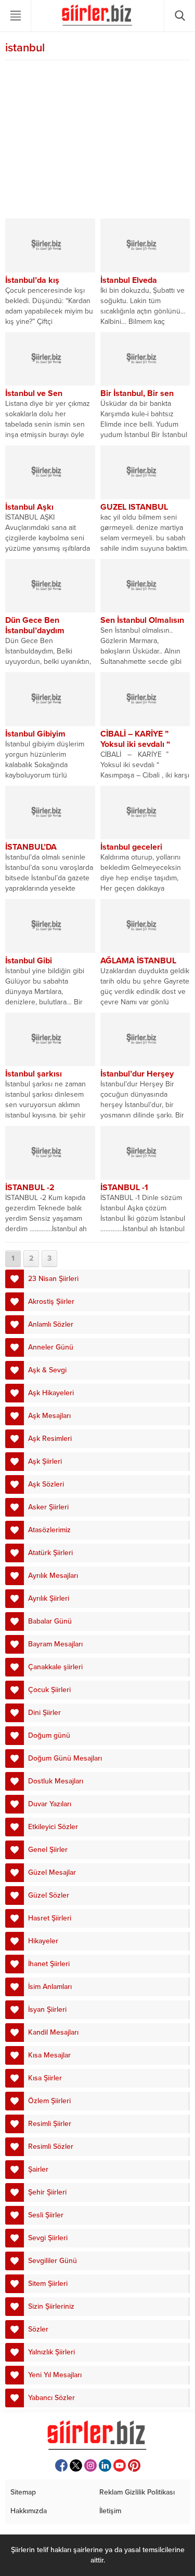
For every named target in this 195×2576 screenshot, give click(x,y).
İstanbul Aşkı (29, 507)
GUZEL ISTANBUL (134, 507)
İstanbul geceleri (131, 847)
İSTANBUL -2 (30, 1188)
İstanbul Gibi (29, 961)
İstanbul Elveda (129, 280)
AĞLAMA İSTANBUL (138, 961)
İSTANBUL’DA (31, 847)
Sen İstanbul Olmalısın (142, 620)
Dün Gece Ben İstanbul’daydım (35, 625)
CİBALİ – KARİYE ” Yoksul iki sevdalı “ (135, 739)
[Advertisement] (97, 141)
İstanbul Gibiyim (35, 734)
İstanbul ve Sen (34, 393)
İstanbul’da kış (32, 280)
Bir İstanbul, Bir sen (137, 393)
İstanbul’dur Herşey (137, 1074)
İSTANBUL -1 (124, 1188)
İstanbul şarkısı (34, 1074)
